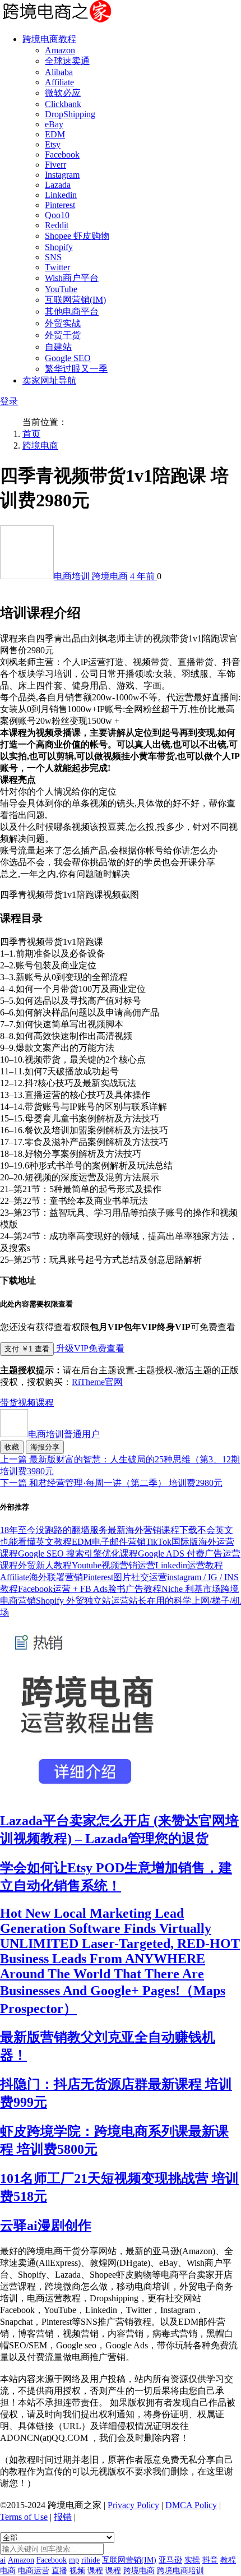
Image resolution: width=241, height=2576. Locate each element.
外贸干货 (63, 335)
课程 (45, 1403)
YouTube (61, 289)
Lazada (58, 185)
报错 (63, 2517)
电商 (8, 2571)
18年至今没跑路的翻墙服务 (54, 1530)
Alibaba (59, 72)
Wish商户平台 (72, 278)
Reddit (57, 225)
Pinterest (60, 205)
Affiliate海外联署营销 (41, 1577)
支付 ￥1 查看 (27, 1349)
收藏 (12, 1447)
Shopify (59, 247)
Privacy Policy (133, 2505)
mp (74, 2560)
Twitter (57, 267)
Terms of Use (24, 2517)
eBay (54, 124)
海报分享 (45, 1447)
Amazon (60, 50)
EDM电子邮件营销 (109, 1542)
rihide (91, 2560)
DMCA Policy (191, 2505)
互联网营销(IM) (75, 300)
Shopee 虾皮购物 (77, 236)
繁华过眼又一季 (76, 369)
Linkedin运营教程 (189, 1565)
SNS (53, 257)
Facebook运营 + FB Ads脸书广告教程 (90, 1589)
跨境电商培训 (180, 2571)
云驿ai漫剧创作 (46, 2226)
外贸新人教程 (45, 1565)
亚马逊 (170, 2560)
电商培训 (73, 576)
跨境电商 (40, 446)
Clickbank (63, 104)
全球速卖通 (67, 61)
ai (3, 2560)
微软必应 (63, 93)
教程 (228, 2560)
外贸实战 (63, 323)
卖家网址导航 (49, 380)
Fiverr (55, 165)
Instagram (62, 175)
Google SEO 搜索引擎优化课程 (78, 1554)
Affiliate (59, 82)
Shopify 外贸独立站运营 (82, 1601)
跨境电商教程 (49, 39)
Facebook (62, 154)
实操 (192, 2560)
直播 (59, 2571)
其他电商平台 (72, 311)
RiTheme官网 (97, 1382)
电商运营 (34, 2571)
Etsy (53, 144)
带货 (9, 1403)
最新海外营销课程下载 (152, 1530)
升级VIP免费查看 (89, 1348)
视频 (27, 1403)
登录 (9, 401)
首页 (31, 434)
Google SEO (68, 358)
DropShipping (70, 114)
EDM (55, 134)
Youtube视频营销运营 (113, 1565)
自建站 (58, 347)
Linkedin (61, 195)
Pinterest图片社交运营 (125, 1577)
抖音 (210, 2560)
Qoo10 (57, 215)
